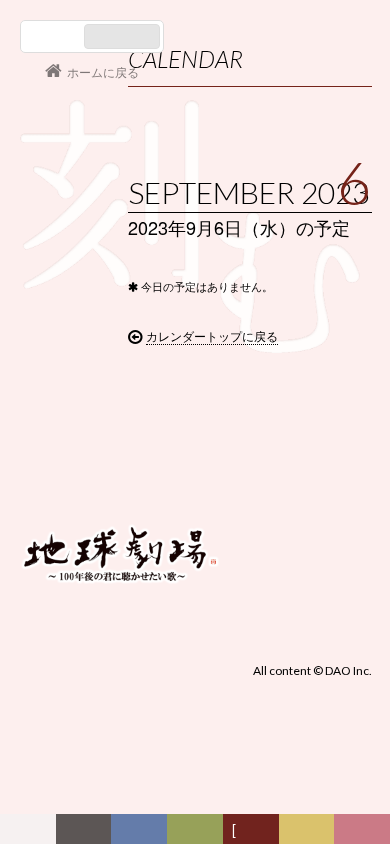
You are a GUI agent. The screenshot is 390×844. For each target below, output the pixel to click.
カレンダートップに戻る (212, 335)
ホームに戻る (103, 71)
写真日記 (309, 833)
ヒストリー (199, 833)
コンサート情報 (81, 417)
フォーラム (33, 833)
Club (365, 833)
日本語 (54, 36)
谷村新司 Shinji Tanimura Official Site (120, 299)
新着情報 (87, 833)
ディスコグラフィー (139, 833)
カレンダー (255, 833)
